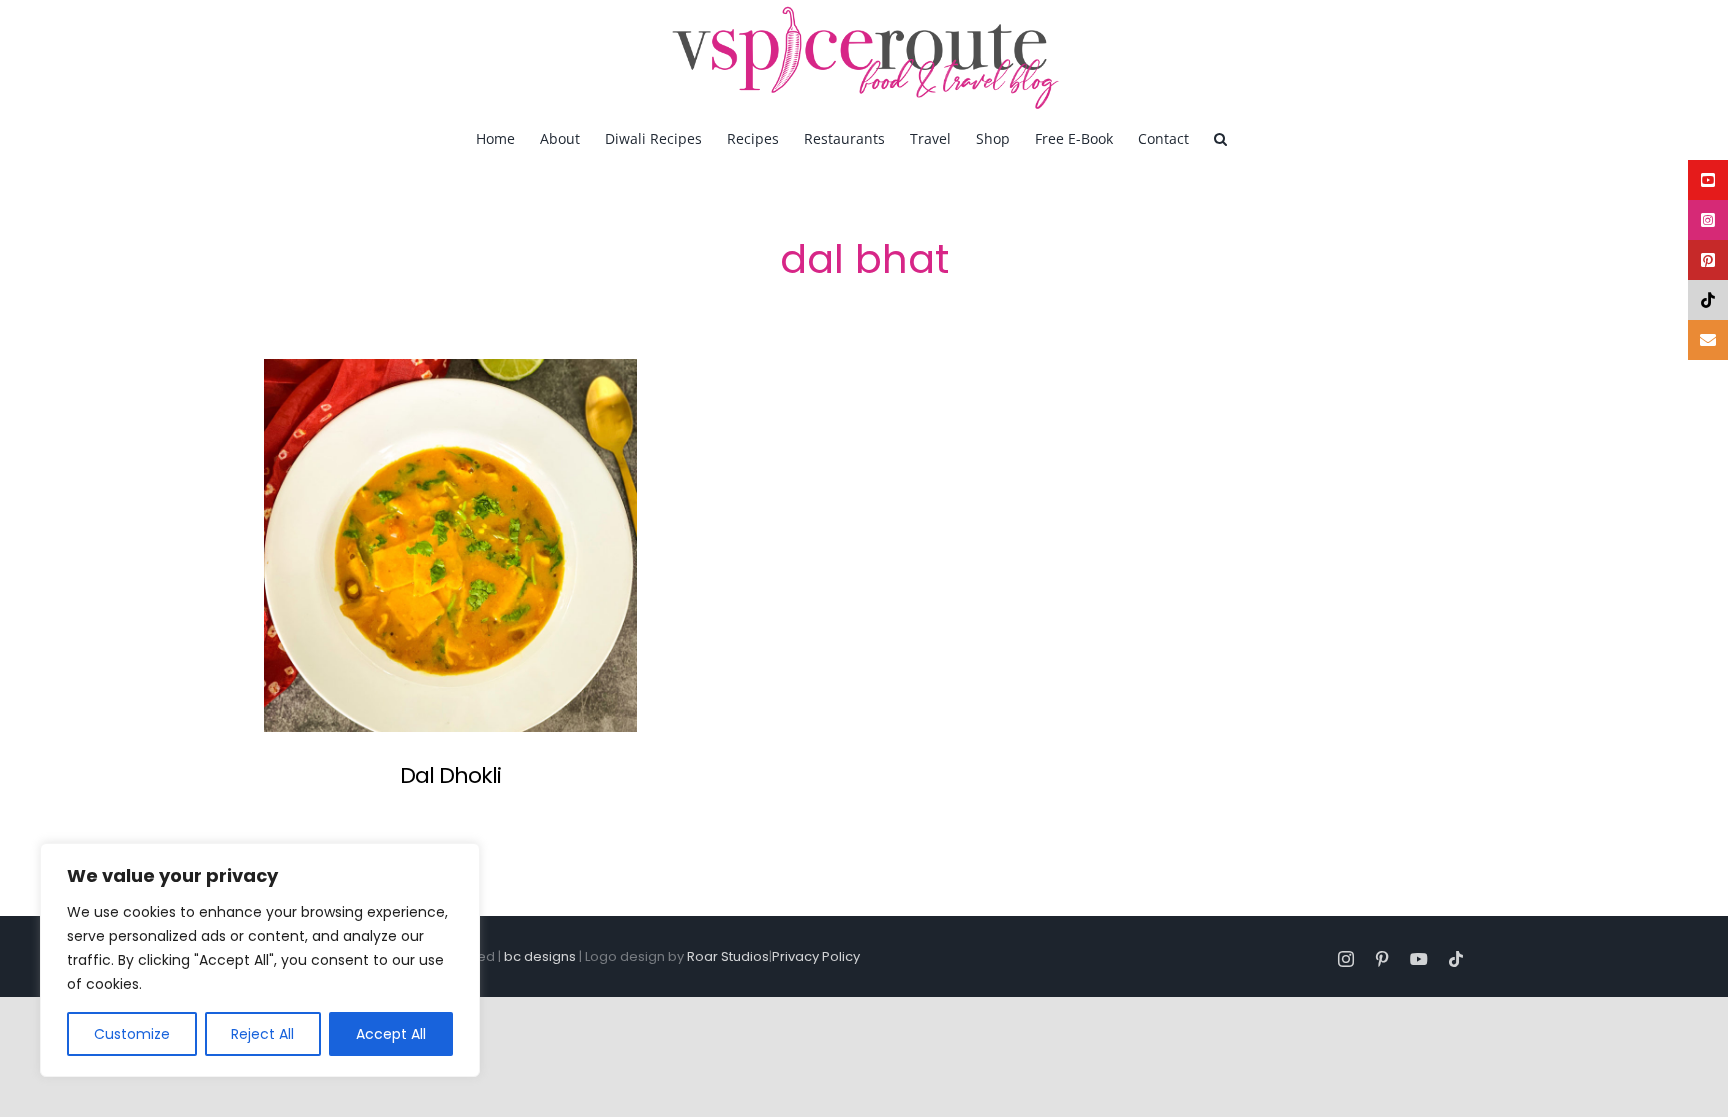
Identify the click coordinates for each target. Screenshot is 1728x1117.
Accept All (391, 1034)
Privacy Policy (816, 956)
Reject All (262, 1034)
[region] (260, 960)
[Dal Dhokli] (450, 545)
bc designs (540, 956)
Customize (132, 1034)
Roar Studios (728, 956)
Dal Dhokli (450, 775)
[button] (1220, 138)
